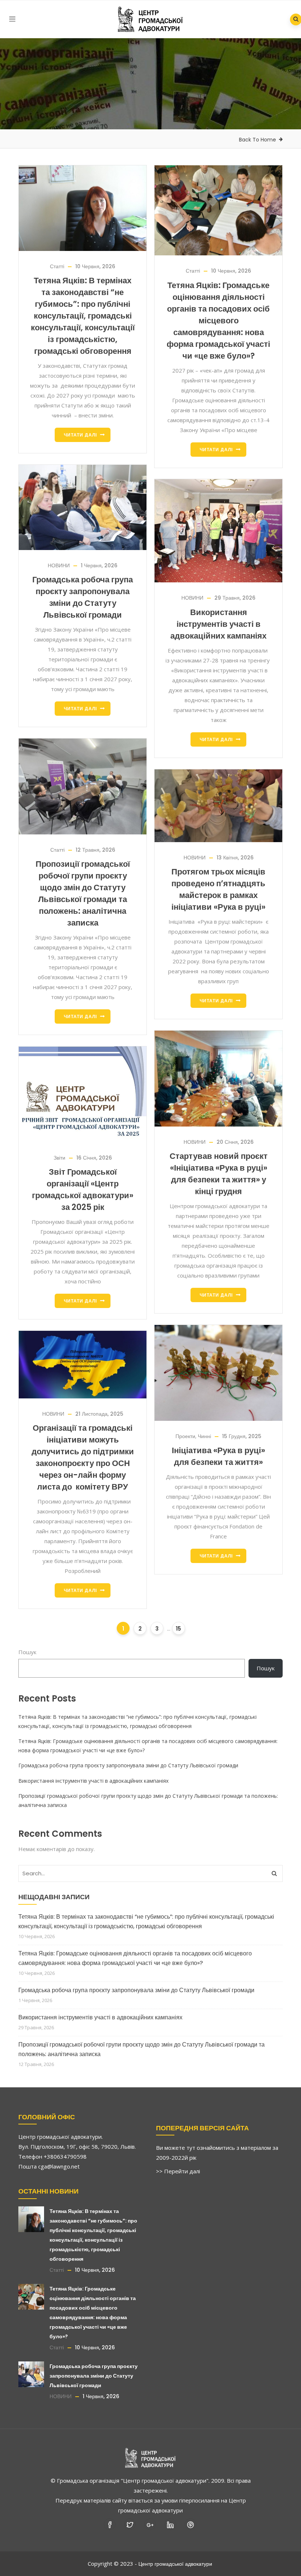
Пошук (27, 1652)
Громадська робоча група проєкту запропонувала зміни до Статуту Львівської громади (83, 597)
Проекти (185, 1436)
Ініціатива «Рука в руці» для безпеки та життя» (218, 1456)
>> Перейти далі (178, 2171)
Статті (57, 266)
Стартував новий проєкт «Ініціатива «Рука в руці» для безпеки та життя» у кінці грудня (219, 1174)
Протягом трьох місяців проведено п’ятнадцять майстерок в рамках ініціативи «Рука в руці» (218, 889)
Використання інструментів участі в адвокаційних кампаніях (218, 624)
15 (178, 1629)
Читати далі (80, 435)
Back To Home (258, 140)
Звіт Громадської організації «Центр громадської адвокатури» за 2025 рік (83, 1190)
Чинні (204, 1436)
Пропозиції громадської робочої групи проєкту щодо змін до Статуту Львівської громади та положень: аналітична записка (83, 893)
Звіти (59, 1158)
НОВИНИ (59, 565)
